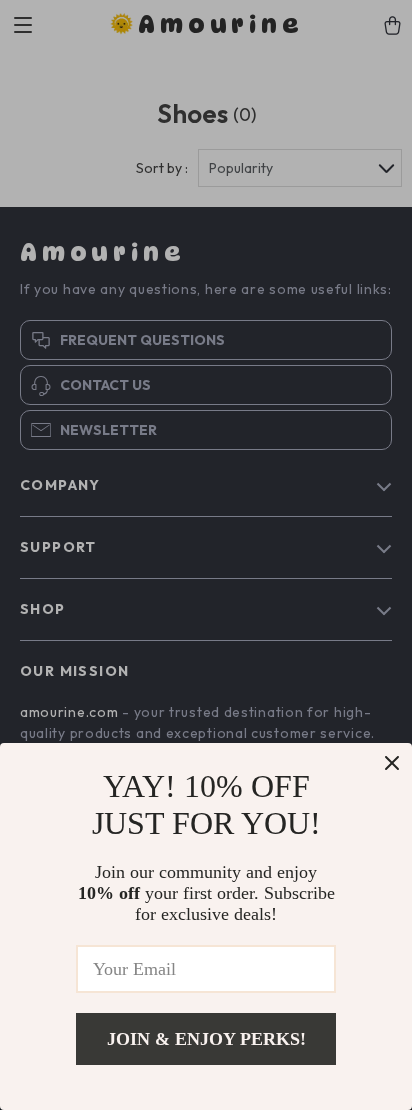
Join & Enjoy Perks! (206, 1039)
